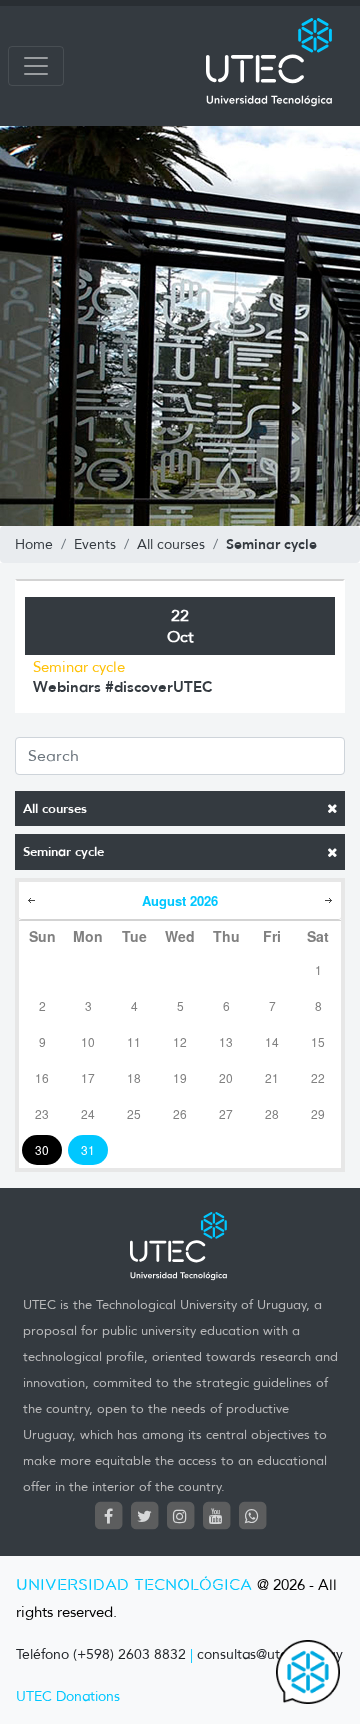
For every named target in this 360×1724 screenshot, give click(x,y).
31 (88, 1149)
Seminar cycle (63, 851)
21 (272, 1077)
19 (180, 1077)
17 (88, 1077)
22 (318, 1077)
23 (42, 1113)
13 (226, 1041)
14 (272, 1041)
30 (42, 1149)
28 (272, 1113)
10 (88, 1041)
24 (88, 1113)
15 (318, 1041)
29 (318, 1113)
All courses (55, 808)
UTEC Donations (68, 1696)
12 (180, 1041)
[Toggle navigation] (36, 66)
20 (226, 1077)
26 (180, 1113)
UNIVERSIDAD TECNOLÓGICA (134, 1585)
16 (42, 1077)
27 (226, 1113)
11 (134, 1041)
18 (134, 1077)
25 (134, 1113)
